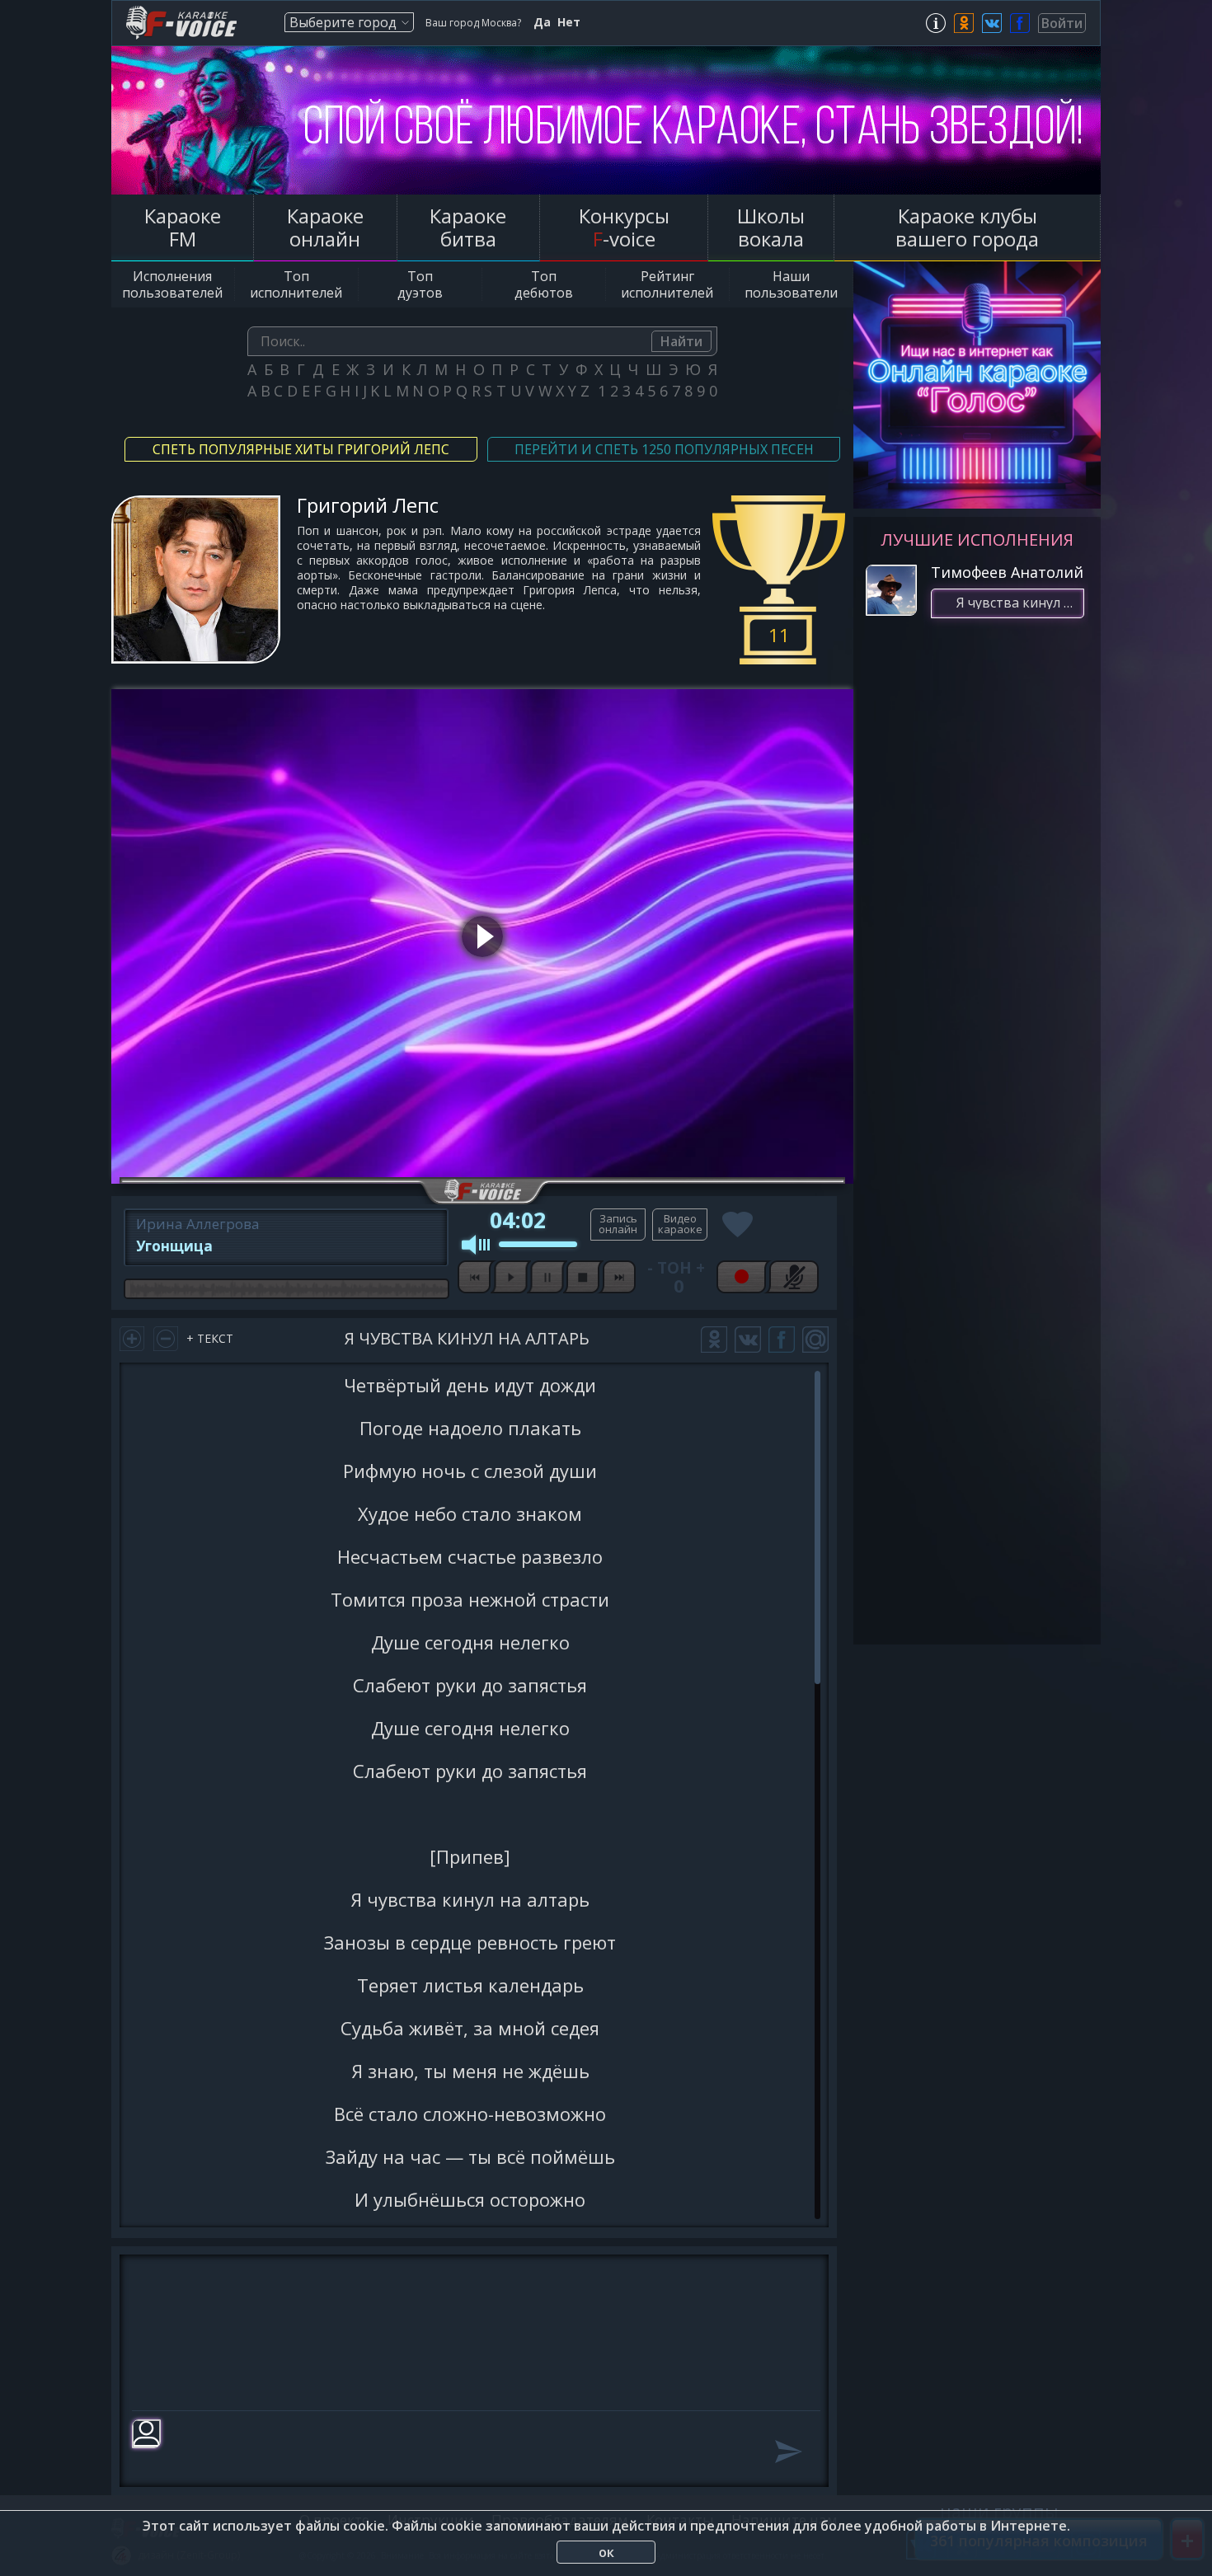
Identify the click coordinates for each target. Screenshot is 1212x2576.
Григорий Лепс (368, 505)
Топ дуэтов (420, 284)
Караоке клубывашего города (967, 227)
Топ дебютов (544, 284)
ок (606, 2552)
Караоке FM (183, 227)
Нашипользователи (791, 284)
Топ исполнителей (296, 284)
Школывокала (771, 227)
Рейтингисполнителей (667, 284)
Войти (1062, 23)
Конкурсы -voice (624, 227)
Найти (681, 341)
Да (542, 22)
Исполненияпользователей (172, 284)
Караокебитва (468, 227)
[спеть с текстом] (618, 1225)
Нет (569, 22)
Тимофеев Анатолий (1007, 572)
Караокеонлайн (325, 227)
